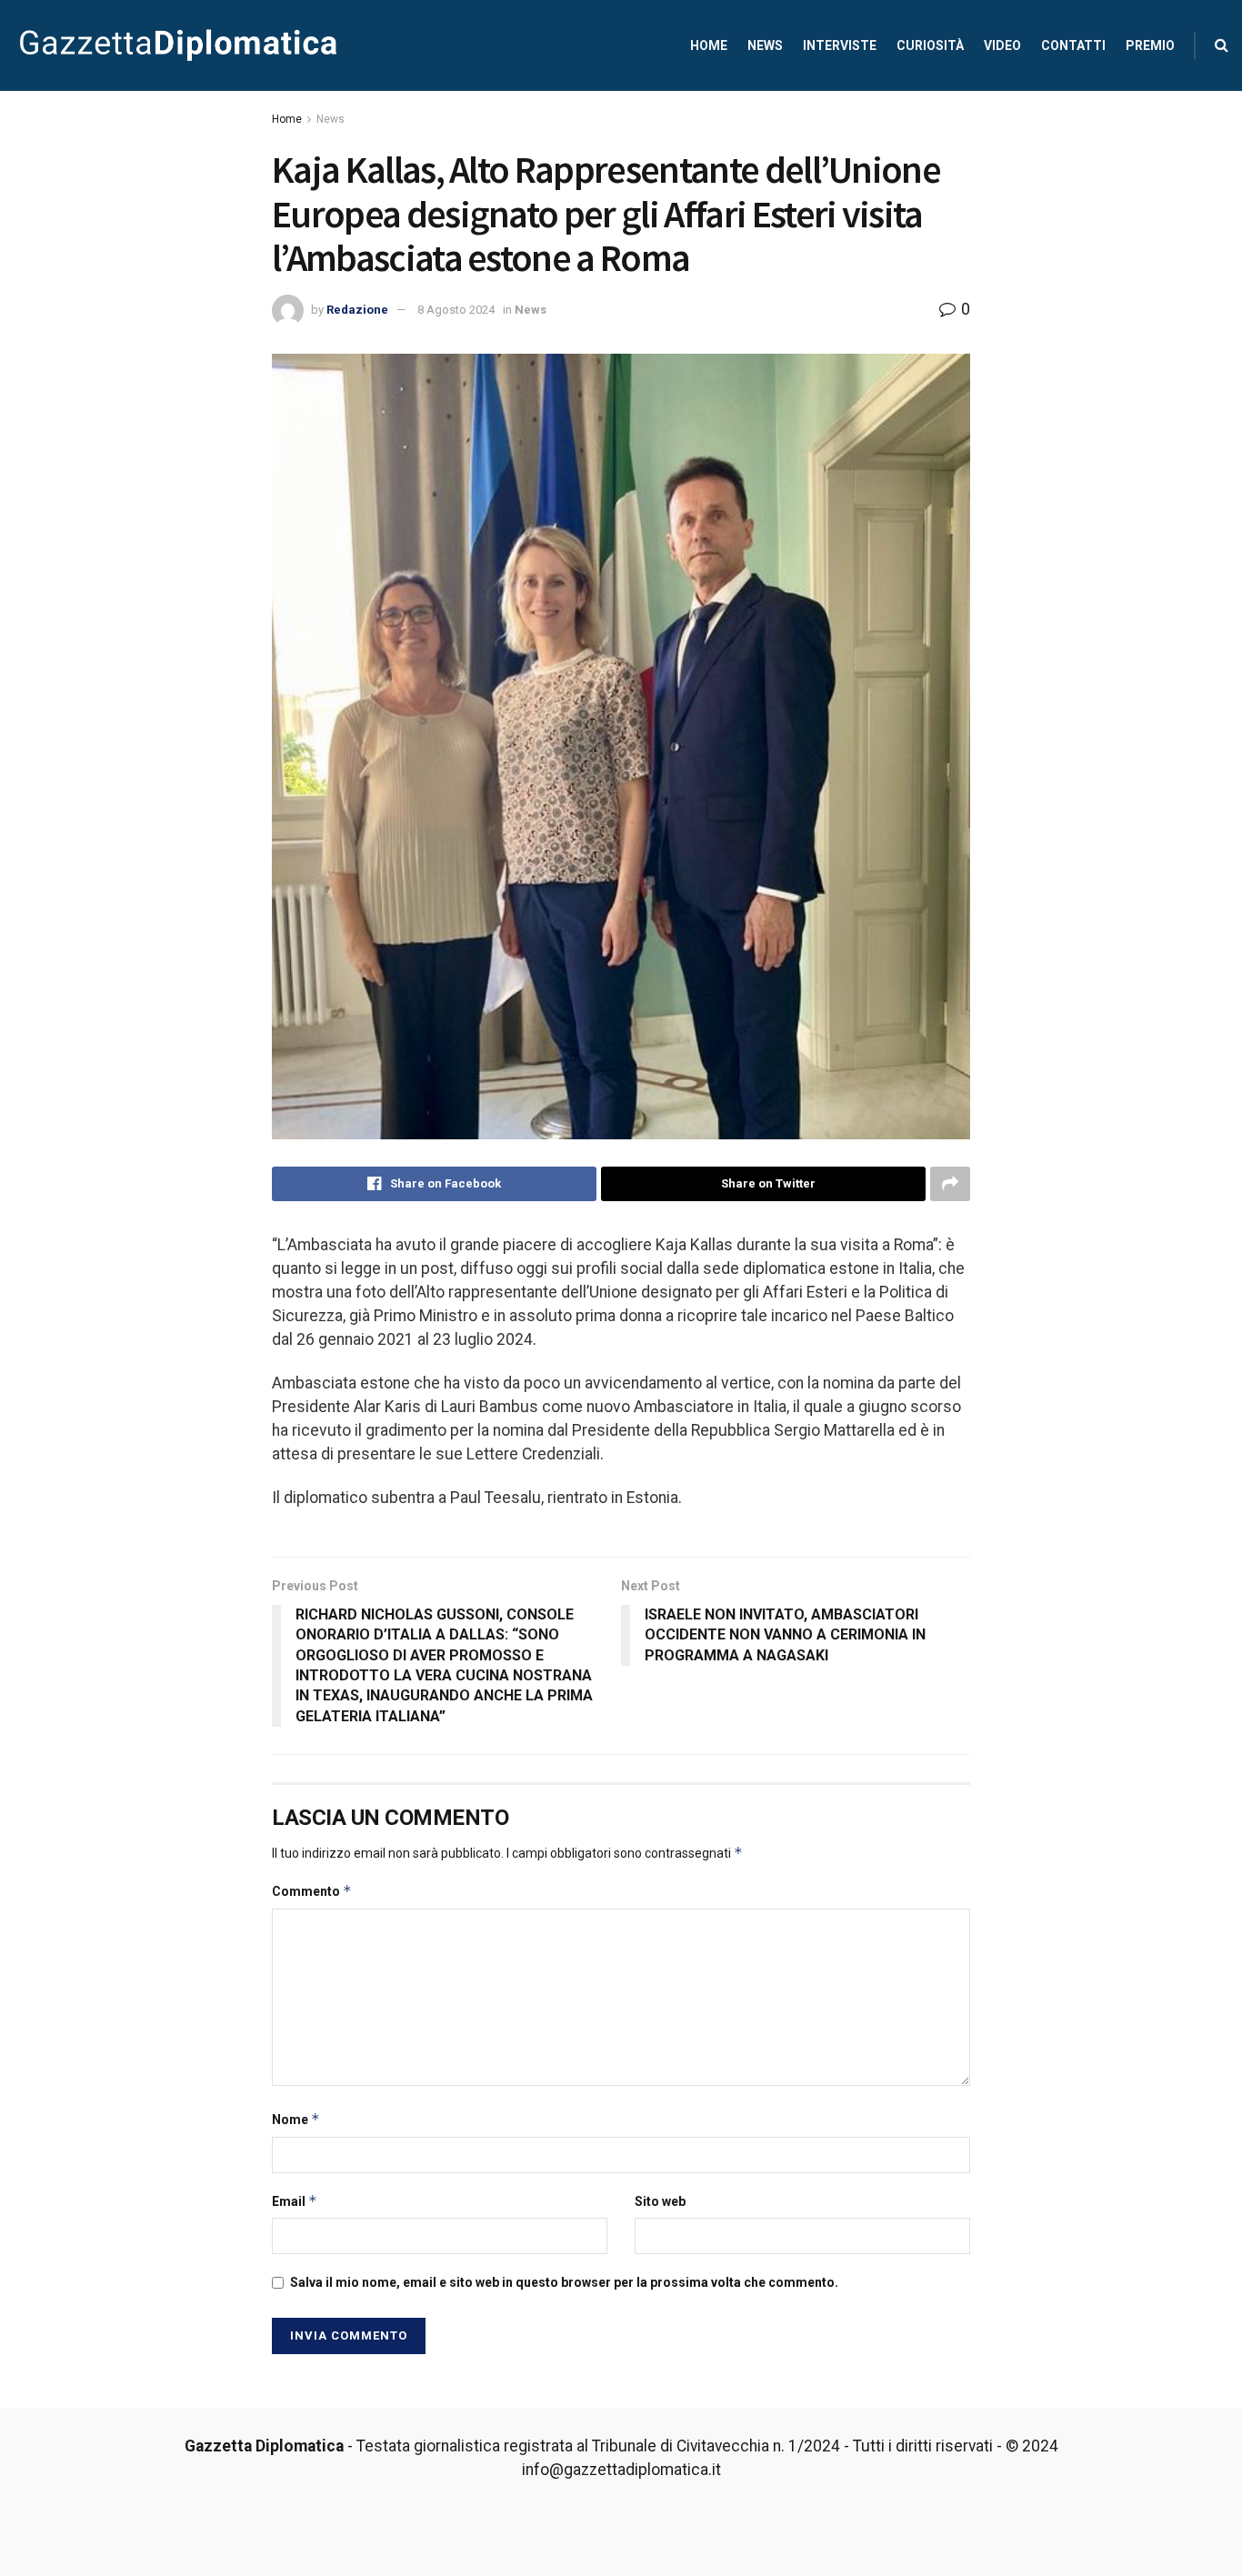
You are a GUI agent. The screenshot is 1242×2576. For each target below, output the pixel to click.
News (765, 45)
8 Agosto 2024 (456, 310)
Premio (1150, 45)
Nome (296, 2119)
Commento (312, 1891)
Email (295, 2201)
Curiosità (930, 45)
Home (709, 45)
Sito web (660, 2201)
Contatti (1073, 45)
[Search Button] (1222, 45)
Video (1002, 45)
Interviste (840, 45)
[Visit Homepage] (178, 45)
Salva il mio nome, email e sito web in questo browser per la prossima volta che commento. (564, 2282)
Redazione (357, 310)
